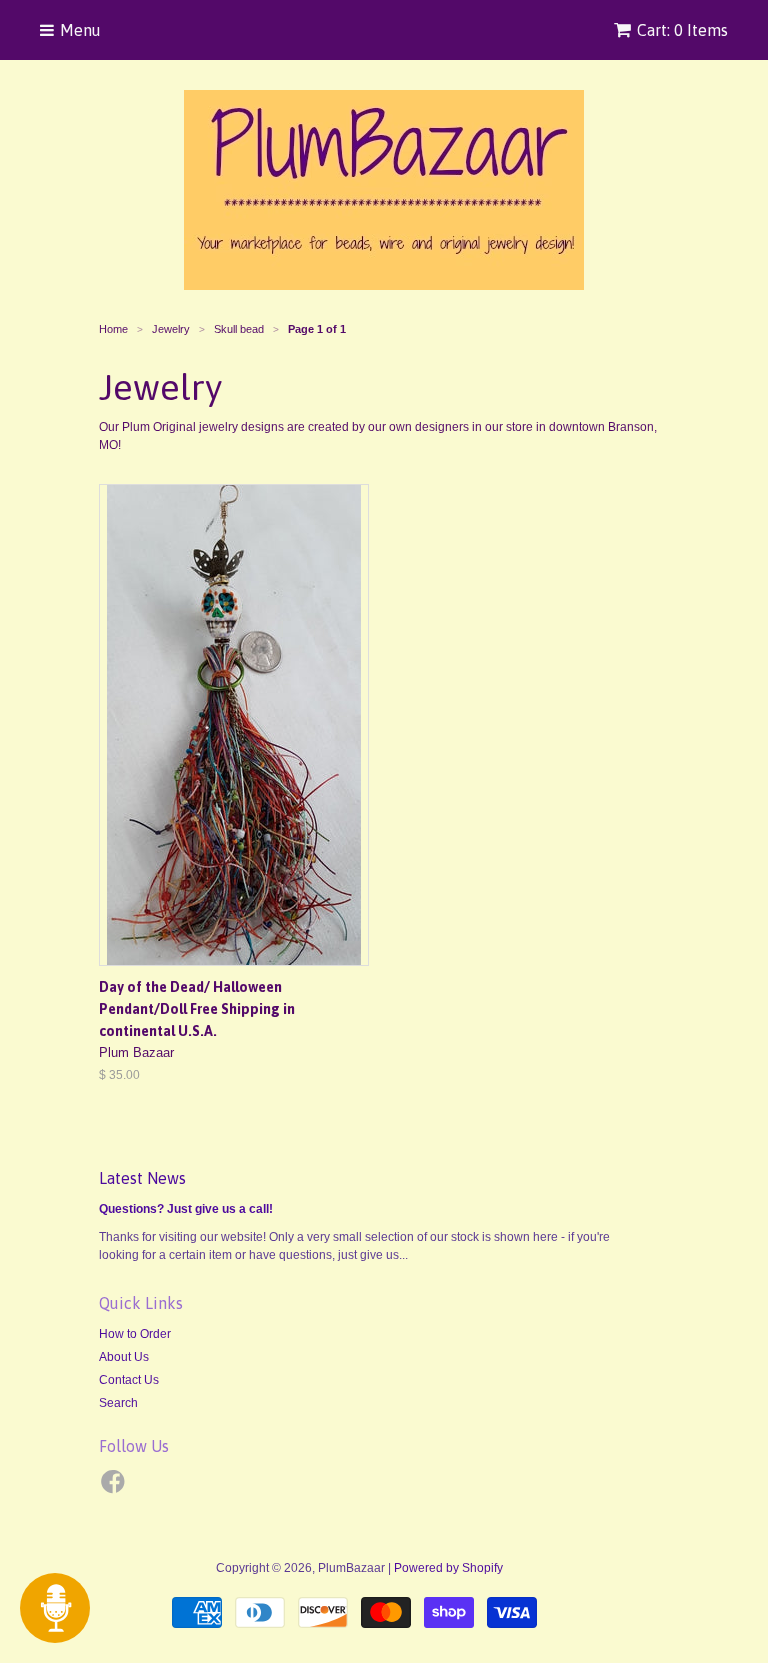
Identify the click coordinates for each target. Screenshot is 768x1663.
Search (118, 1403)
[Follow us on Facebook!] (116, 1488)
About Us (124, 1357)
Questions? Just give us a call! (186, 1209)
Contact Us (129, 1380)
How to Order (135, 1334)
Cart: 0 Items (682, 30)
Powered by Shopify (448, 1568)
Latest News (142, 1178)
